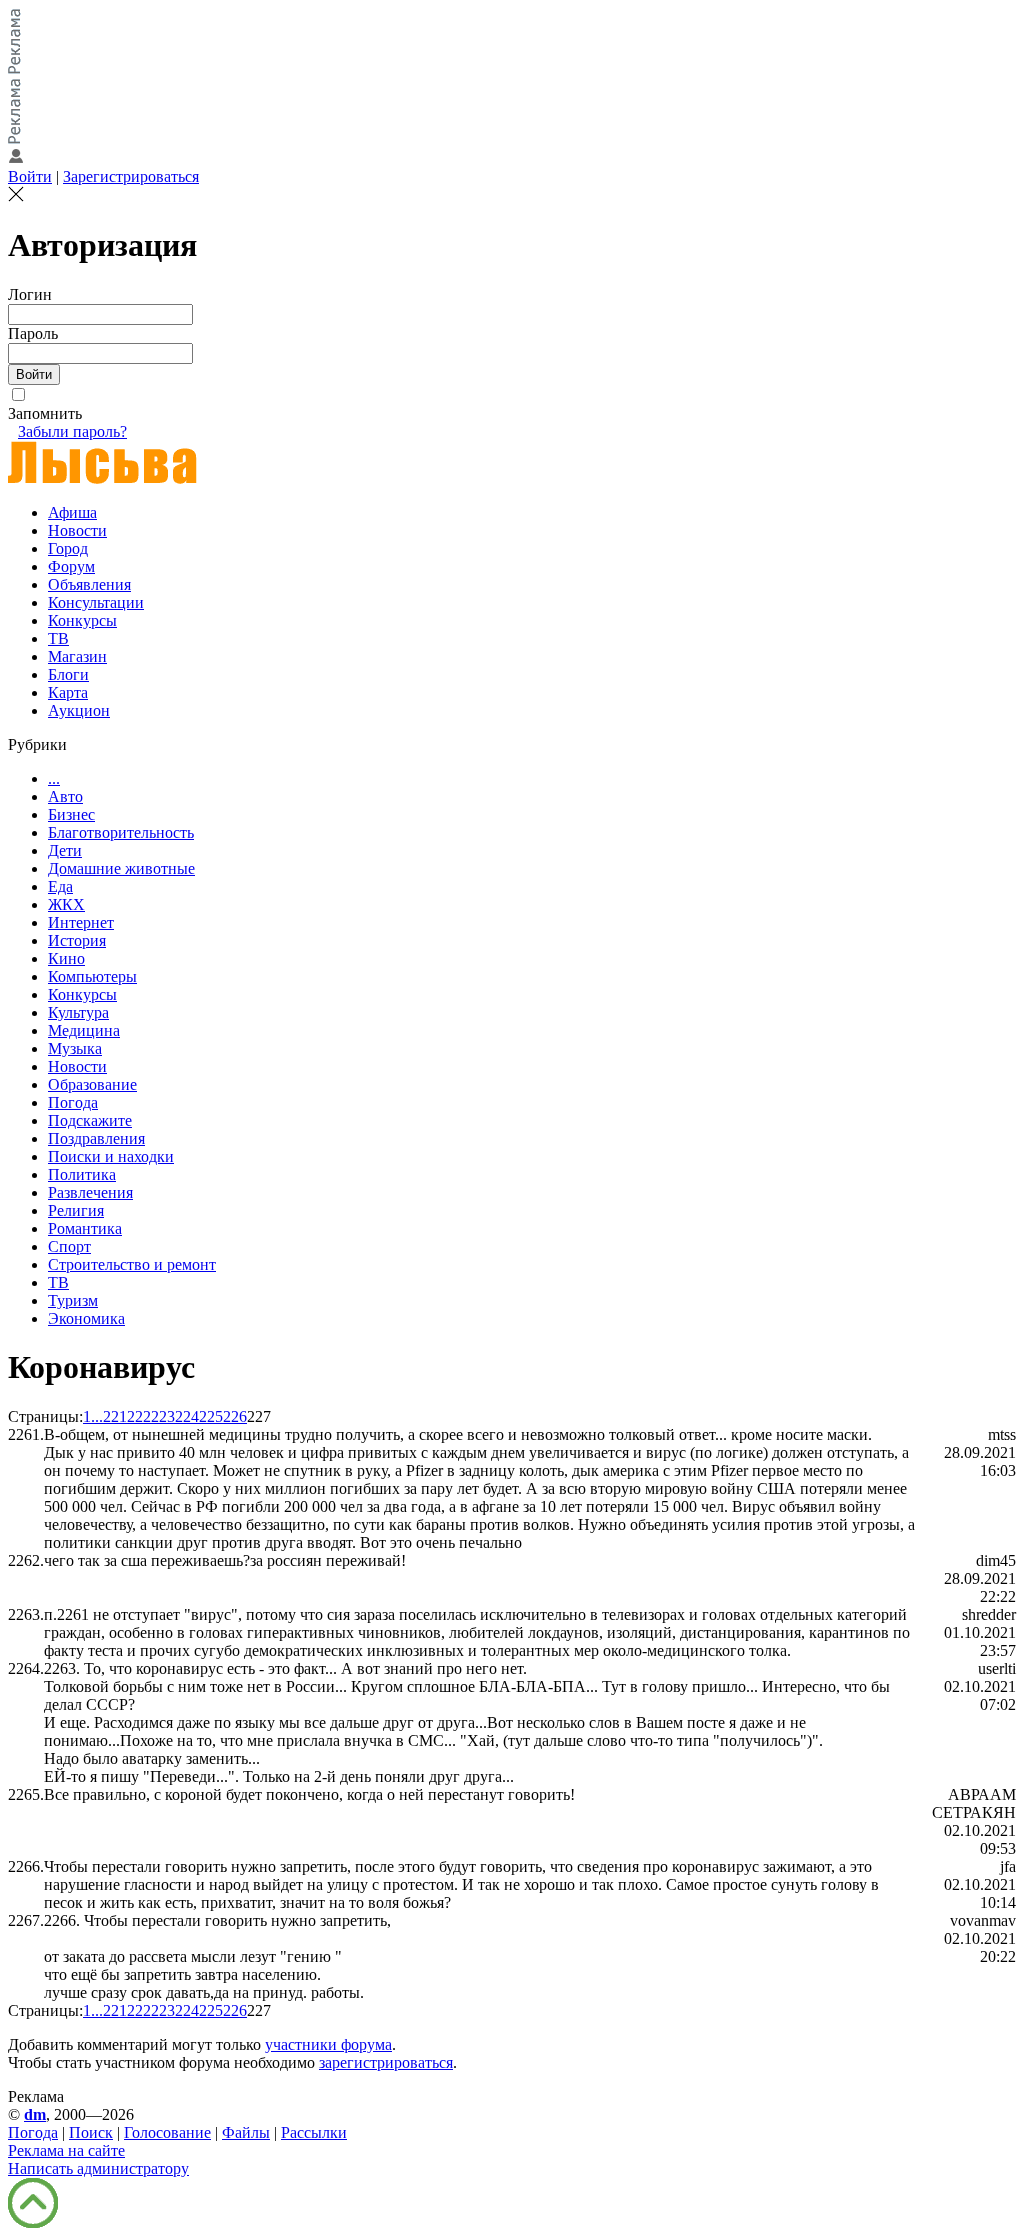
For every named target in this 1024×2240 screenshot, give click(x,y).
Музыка (75, 1048)
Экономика (86, 1318)
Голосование (167, 2132)
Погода (73, 1102)
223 (163, 1416)
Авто (65, 796)
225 (211, 1416)
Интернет (81, 922)
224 (187, 1416)
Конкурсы (82, 620)
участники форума (328, 2044)
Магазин (77, 656)
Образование (92, 1084)
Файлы (246, 2132)
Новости (77, 530)
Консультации (96, 602)
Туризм (73, 1300)
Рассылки (314, 2132)
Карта (68, 692)
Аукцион (79, 710)
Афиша (72, 512)
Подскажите (90, 1120)
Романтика (85, 1228)
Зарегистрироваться (131, 176)
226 (235, 1416)
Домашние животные (121, 868)
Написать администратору (98, 2168)
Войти (30, 176)
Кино (66, 958)
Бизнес (71, 814)
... (54, 778)
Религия (76, 1210)
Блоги (68, 674)
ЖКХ (66, 904)
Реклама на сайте (66, 2150)
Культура (78, 1012)
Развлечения (90, 1192)
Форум (71, 566)
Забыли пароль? (72, 431)
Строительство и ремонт (132, 1264)
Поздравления (96, 1138)
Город (68, 548)
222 (139, 1416)
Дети (65, 850)
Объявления (89, 584)
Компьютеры (92, 976)
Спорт (69, 1246)
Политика (82, 1174)
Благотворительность (121, 832)
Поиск (91, 2132)
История (77, 940)
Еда (60, 886)
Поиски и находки (111, 1156)
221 (115, 1416)
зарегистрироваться (386, 2062)
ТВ (58, 638)
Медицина (84, 1030)
